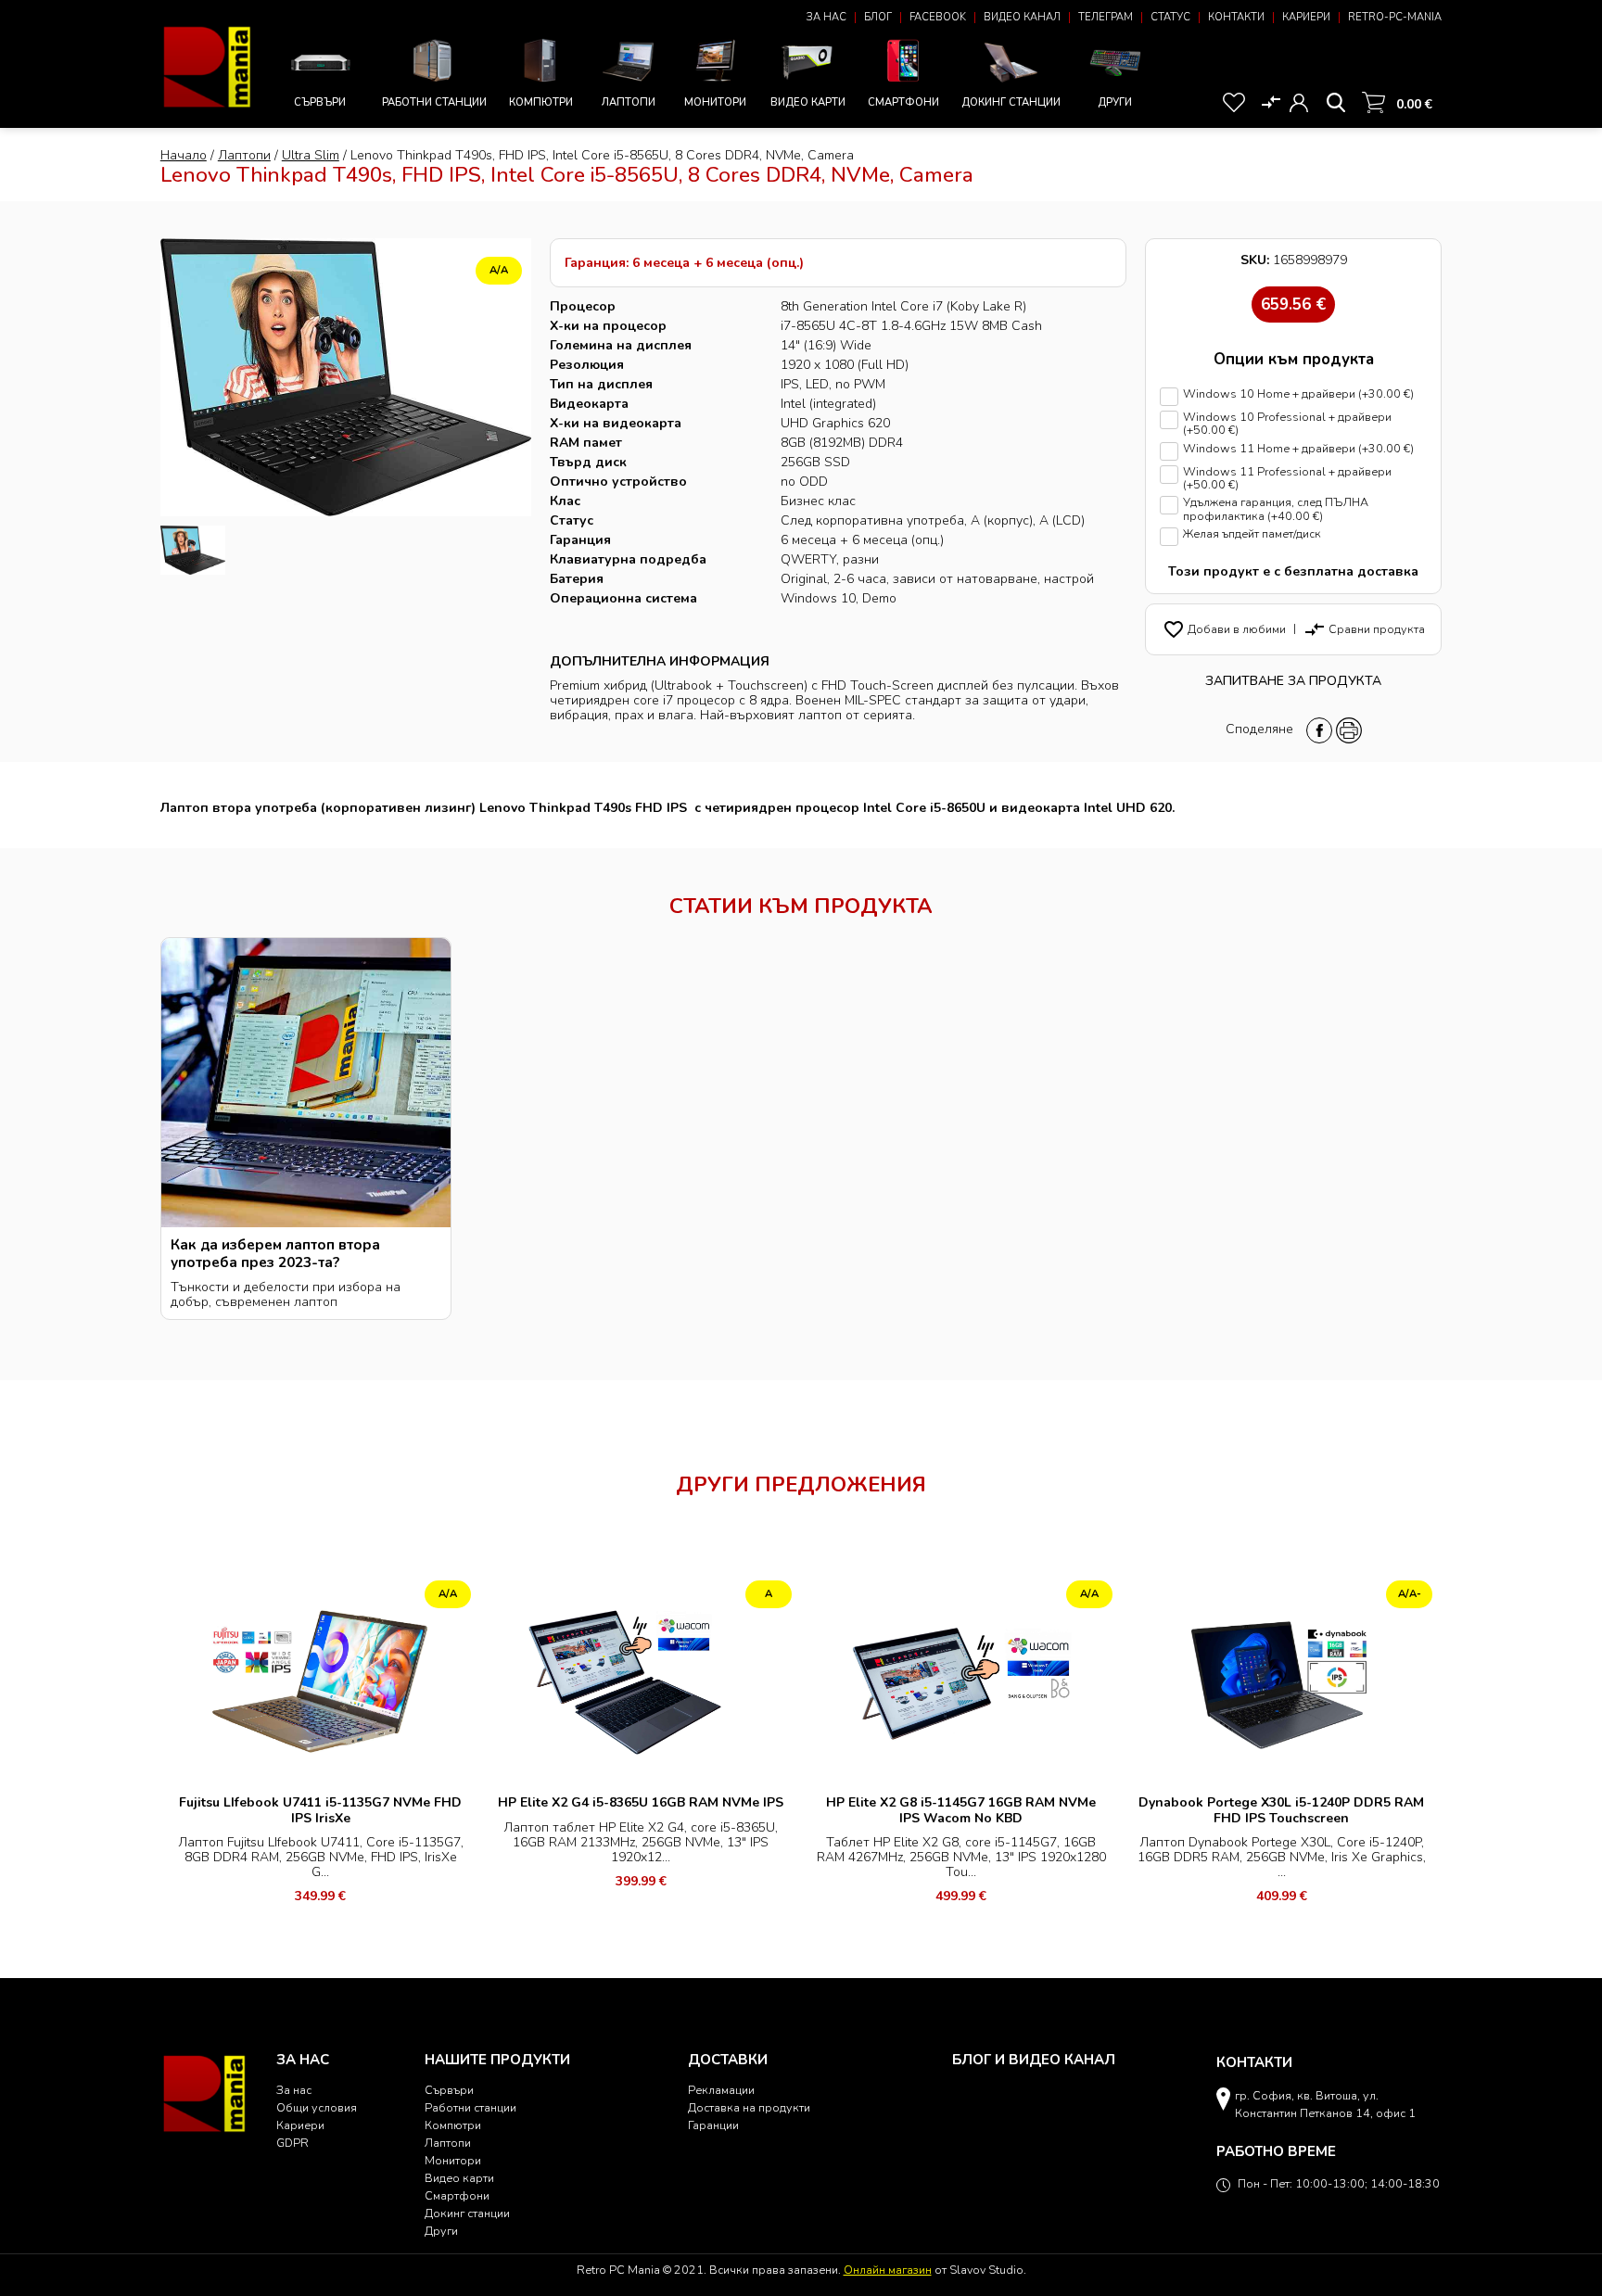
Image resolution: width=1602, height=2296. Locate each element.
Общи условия (317, 2107)
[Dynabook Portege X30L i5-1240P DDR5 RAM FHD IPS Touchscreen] (1282, 1680)
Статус (1170, 17)
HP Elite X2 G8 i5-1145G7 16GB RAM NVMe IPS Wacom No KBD (961, 1810)
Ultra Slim (311, 155)
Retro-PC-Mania (1395, 17)
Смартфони (903, 102)
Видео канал (1022, 17)
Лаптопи (629, 102)
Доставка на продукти (749, 2107)
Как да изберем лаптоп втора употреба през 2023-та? (275, 1253)
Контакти (1236, 17)
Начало (184, 155)
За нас (826, 17)
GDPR (292, 2143)
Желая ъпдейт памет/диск (1252, 534)
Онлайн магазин (888, 2270)
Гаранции (713, 2125)
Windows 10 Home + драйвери (1298, 394)
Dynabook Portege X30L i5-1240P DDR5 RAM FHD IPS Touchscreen (1281, 1810)
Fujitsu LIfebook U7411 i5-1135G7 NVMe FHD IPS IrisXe (320, 1810)
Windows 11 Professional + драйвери (1287, 479)
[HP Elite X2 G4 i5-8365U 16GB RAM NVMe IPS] (641, 1680)
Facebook (938, 17)
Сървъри (320, 102)
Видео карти (808, 102)
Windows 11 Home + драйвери (1298, 449)
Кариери (1306, 17)
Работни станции (434, 102)
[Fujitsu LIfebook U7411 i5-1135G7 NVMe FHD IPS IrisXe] (321, 1680)
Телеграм (1106, 17)
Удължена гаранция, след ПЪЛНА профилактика (1276, 509)
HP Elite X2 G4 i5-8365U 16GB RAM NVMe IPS (641, 1802)
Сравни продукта (1364, 629)
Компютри (541, 102)
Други (1115, 102)
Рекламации (721, 2090)
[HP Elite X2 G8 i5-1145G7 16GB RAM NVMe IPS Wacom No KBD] (961, 1680)
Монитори (715, 102)
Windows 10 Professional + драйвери (1287, 424)
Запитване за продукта (1293, 681)
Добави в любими (1224, 629)
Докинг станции (1011, 102)
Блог (878, 17)
